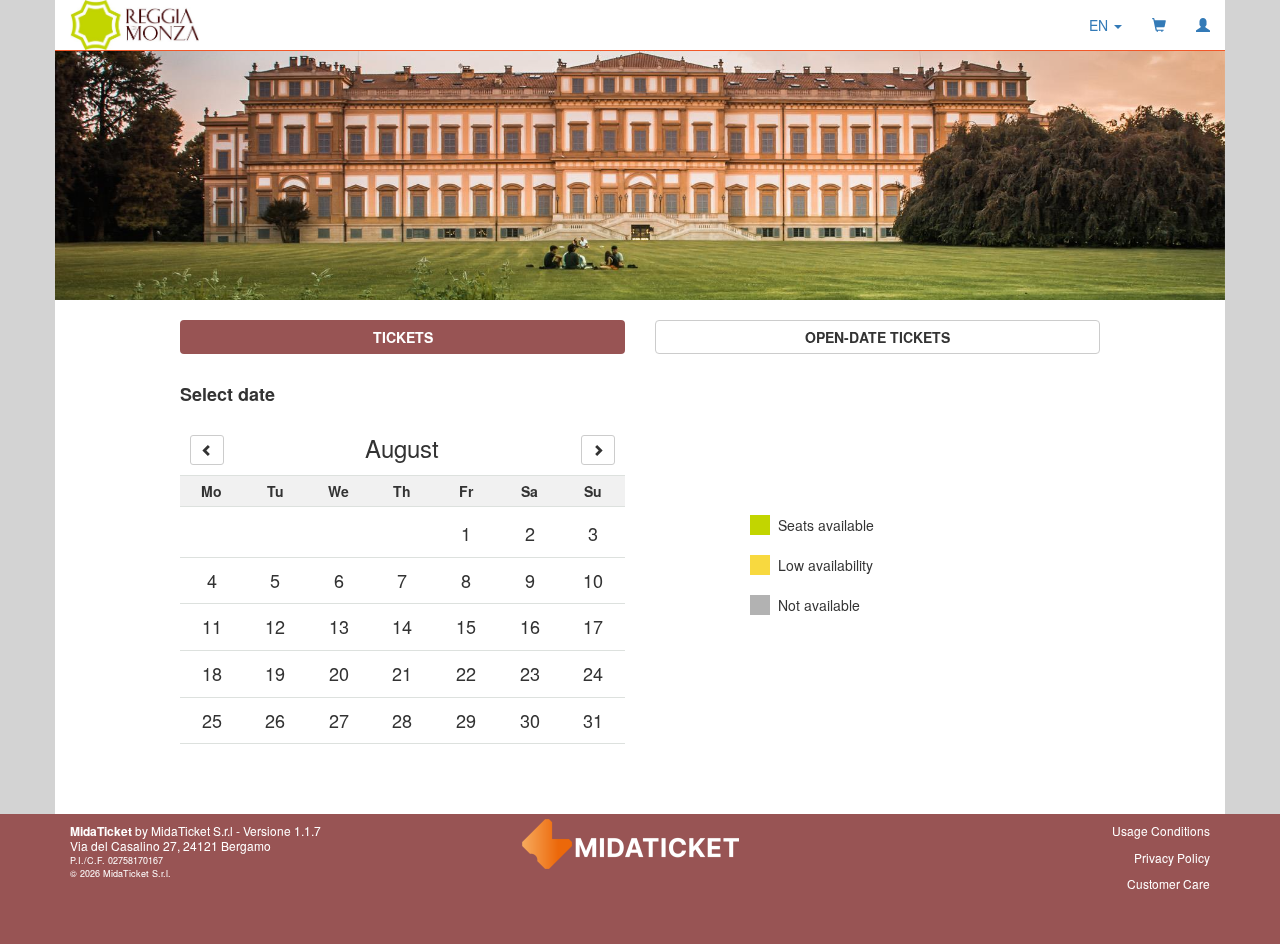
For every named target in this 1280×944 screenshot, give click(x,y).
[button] (1105, 25)
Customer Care (1168, 883)
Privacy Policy (1172, 857)
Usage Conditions (1161, 830)
